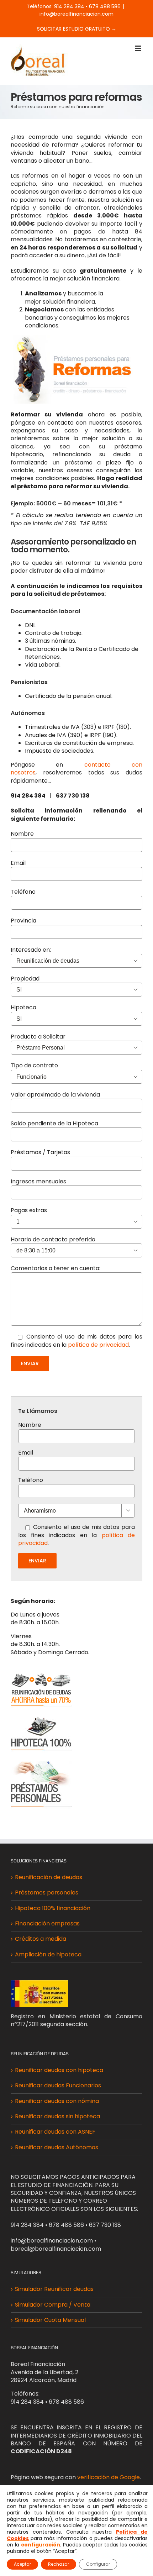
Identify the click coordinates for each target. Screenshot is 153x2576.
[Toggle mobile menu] (139, 48)
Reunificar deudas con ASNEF (55, 2132)
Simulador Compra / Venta (53, 2305)
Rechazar (59, 2564)
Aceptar (22, 2564)
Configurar (98, 2564)
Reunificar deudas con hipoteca (59, 2070)
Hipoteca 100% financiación (53, 1908)
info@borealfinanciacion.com (76, 14)
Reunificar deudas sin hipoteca (57, 2117)
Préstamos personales (47, 1893)
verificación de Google (109, 2477)
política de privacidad (98, 1345)
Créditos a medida (41, 1939)
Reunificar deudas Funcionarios (58, 2086)
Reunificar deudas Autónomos (57, 2147)
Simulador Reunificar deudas (54, 2289)
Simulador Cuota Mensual (50, 2320)
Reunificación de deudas (49, 1877)
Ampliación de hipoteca (48, 1955)
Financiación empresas (47, 1924)
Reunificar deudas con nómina (57, 2101)
